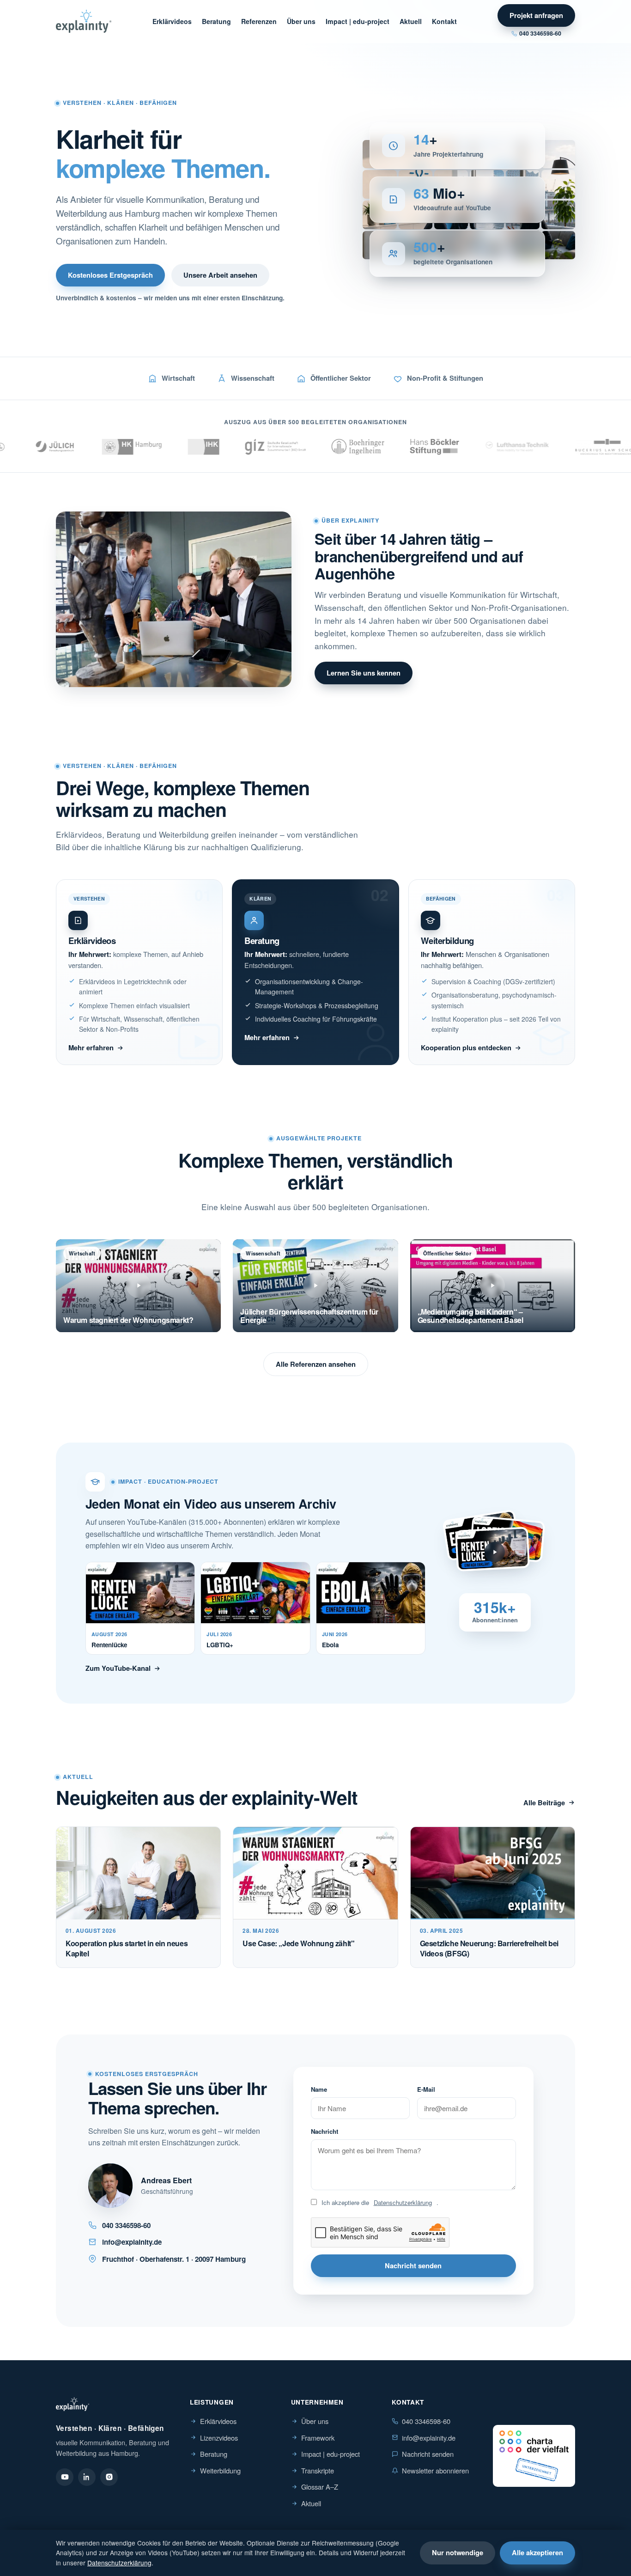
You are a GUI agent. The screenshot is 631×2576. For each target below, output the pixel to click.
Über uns (301, 21)
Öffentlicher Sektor (341, 378)
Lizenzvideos (219, 2438)
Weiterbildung (220, 2470)
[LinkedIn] (87, 2477)
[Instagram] (109, 2477)
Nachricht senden (413, 2265)
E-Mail (426, 2089)
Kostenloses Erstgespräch (110, 275)
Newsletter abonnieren (435, 2470)
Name (319, 2089)
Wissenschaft (253, 378)
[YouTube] (65, 2477)
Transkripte (318, 2470)
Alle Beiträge (544, 1803)
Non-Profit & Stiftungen (445, 378)
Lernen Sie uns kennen (364, 673)
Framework (318, 2438)
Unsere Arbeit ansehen (220, 275)
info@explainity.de (429, 2438)
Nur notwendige (458, 2552)
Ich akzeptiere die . (380, 2202)
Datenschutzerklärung (403, 2202)
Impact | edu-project (358, 21)
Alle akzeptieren (537, 2552)
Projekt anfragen (536, 15)
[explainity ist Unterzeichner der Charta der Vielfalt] (534, 2456)
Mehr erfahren (91, 1047)
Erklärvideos (172, 21)
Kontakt (444, 21)
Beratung (216, 21)
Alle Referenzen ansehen (316, 1364)
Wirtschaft (178, 378)
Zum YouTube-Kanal (118, 1668)
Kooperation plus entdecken (466, 1047)
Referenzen (259, 21)
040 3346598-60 (540, 33)
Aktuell (411, 21)
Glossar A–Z (320, 2487)
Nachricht (325, 2131)
